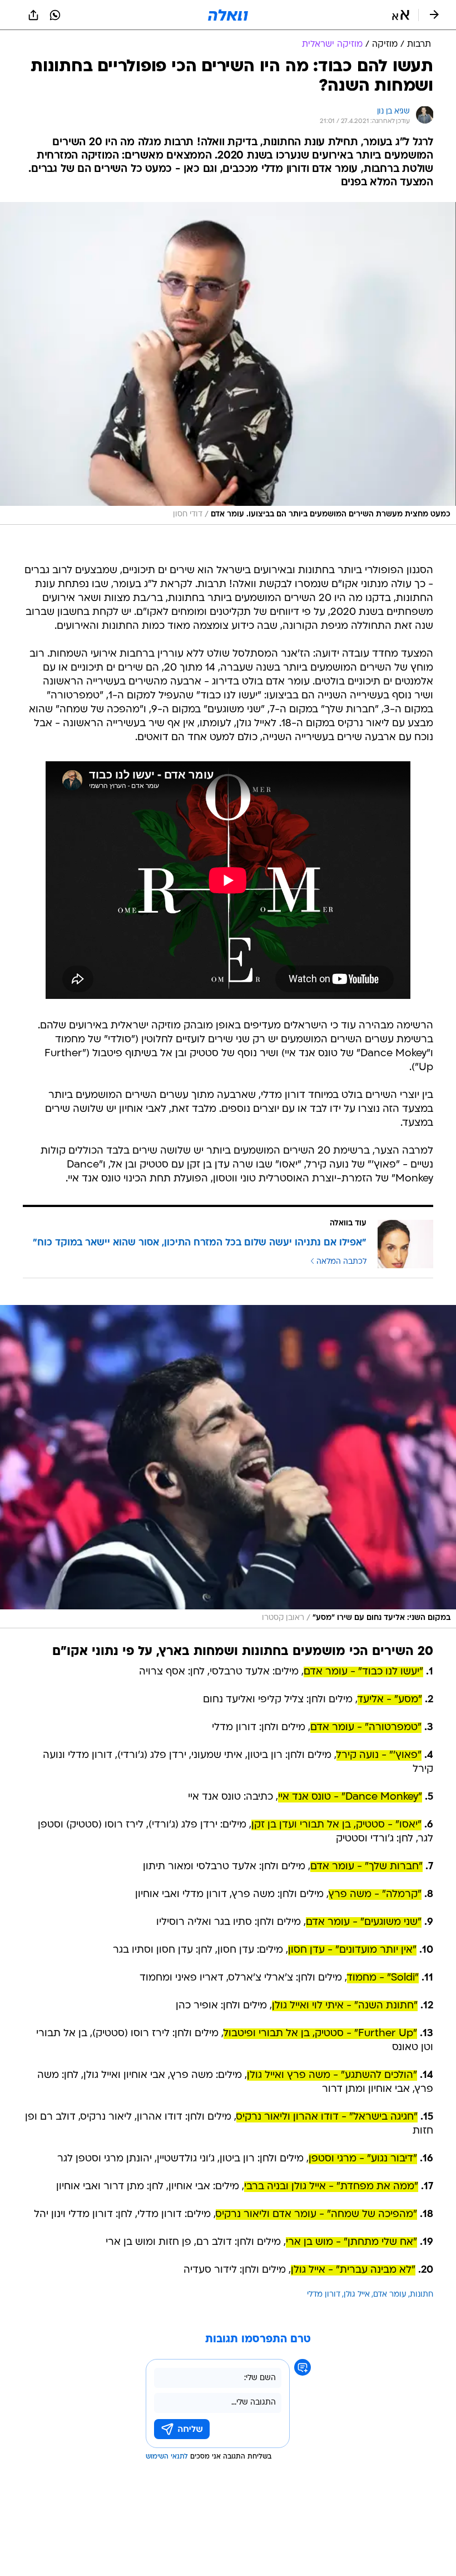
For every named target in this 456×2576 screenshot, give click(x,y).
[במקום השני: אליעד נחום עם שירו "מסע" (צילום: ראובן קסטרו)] (228, 1467)
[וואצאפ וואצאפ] (55, 15)
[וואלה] (228, 15)
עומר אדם (390, 2295)
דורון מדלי (324, 2295)
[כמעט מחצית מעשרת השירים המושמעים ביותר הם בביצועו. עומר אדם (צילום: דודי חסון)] (228, 363)
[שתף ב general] (33, 15)
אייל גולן (357, 2295)
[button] (401, 15)
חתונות (422, 2295)
